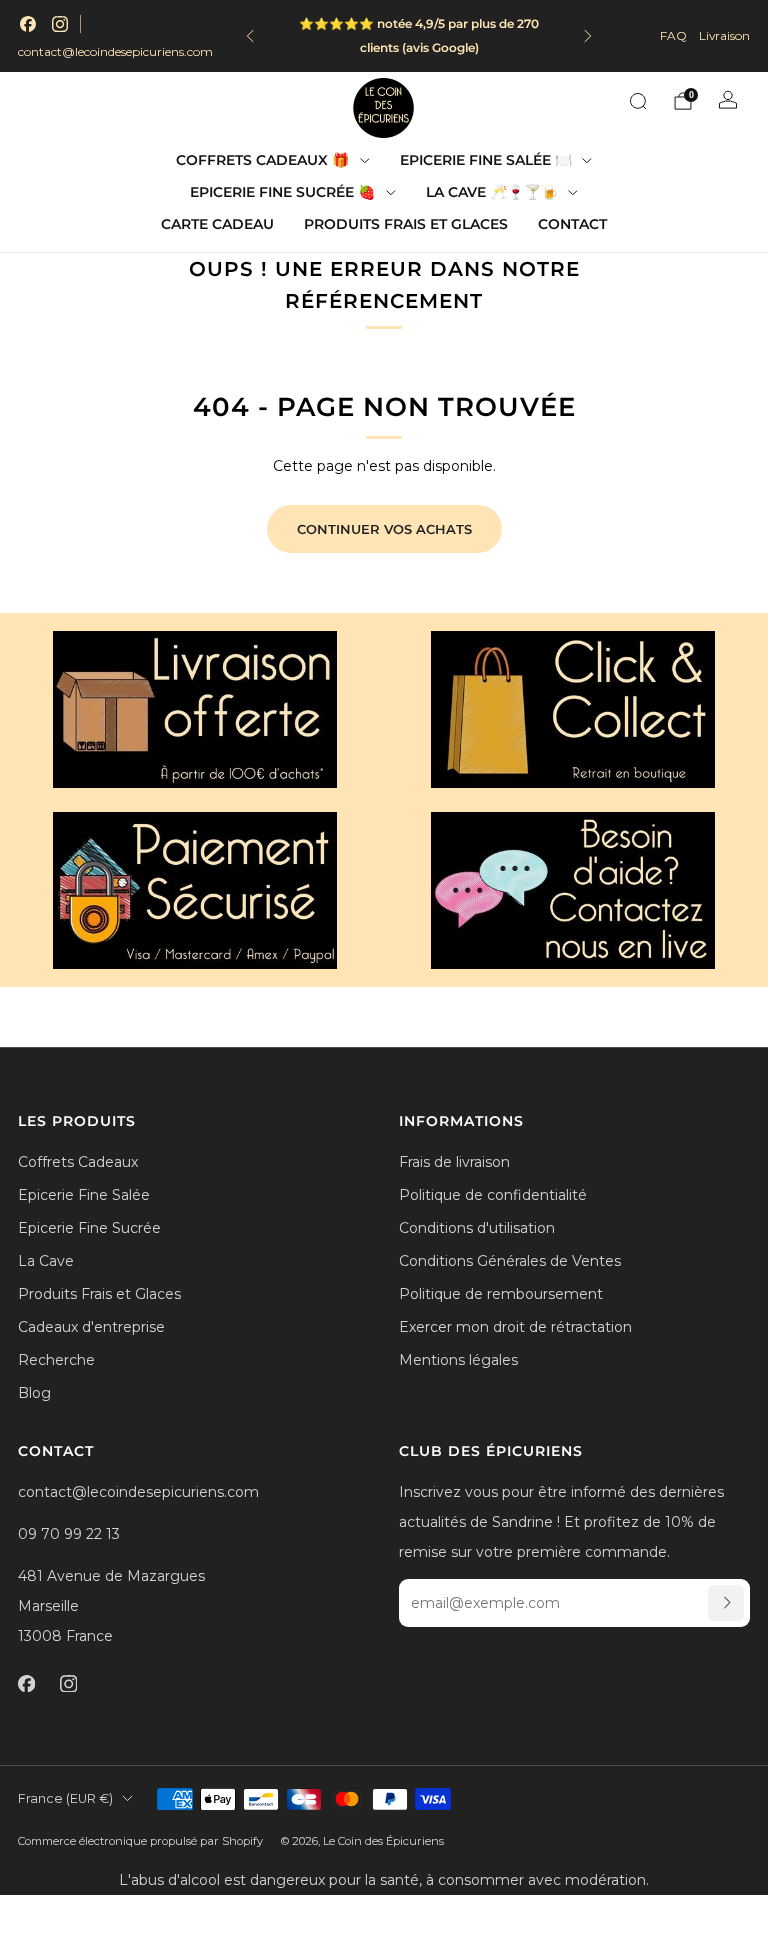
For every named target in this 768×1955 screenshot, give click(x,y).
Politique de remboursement (501, 1294)
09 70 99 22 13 (69, 1534)
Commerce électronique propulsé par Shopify (140, 1841)
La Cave (46, 1261)
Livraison (724, 35)
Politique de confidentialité (493, 1195)
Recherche (56, 1360)
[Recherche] (638, 101)
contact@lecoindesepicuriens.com (115, 51)
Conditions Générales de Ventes (510, 1261)
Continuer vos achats (384, 529)
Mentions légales (458, 1360)
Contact (572, 224)
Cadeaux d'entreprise (91, 1327)
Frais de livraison (454, 1162)
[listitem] (419, 36)
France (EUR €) (65, 1798)
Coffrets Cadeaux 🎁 (262, 160)
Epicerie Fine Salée (84, 1195)
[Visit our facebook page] (28, 24)
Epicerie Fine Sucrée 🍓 (282, 192)
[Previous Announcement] (250, 36)
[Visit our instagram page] (60, 24)
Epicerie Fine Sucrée (89, 1228)
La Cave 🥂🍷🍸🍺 (492, 192)
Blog (34, 1393)
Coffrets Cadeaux (78, 1162)
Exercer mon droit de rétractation (515, 1327)
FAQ (673, 35)
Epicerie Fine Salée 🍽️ (486, 160)
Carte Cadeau (217, 224)
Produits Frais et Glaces (406, 224)
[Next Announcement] (588, 36)
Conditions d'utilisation (477, 1228)
